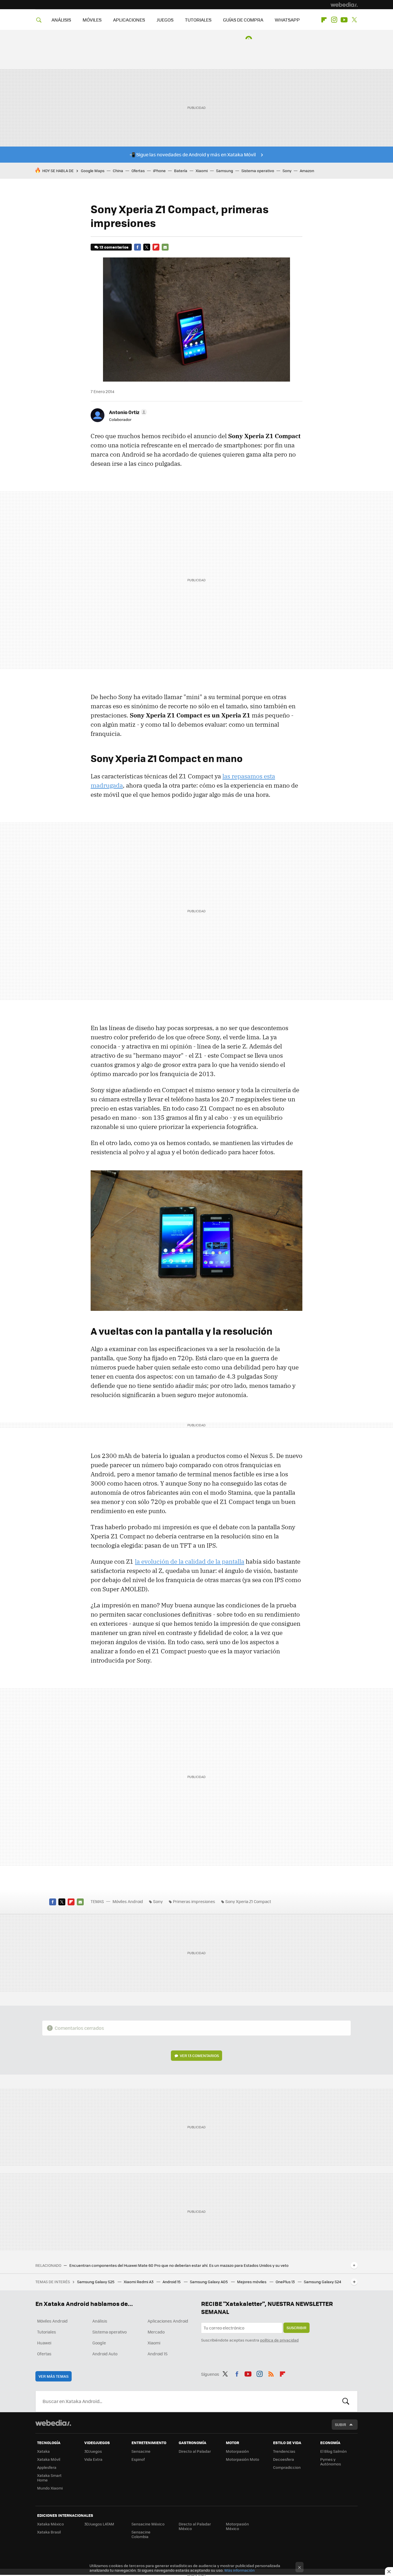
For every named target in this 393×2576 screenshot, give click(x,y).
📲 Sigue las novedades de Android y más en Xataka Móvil (193, 154)
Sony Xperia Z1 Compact (248, 1901)
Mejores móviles (252, 2282)
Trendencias (284, 2451)
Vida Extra (93, 2459)
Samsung (225, 171)
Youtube (344, 20)
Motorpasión (237, 2451)
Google (99, 2343)
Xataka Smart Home (49, 2478)
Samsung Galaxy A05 (209, 2282)
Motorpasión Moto (243, 2459)
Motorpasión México (237, 2526)
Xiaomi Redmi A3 (139, 2282)
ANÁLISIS (61, 20)
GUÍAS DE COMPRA (243, 20)
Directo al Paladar (195, 2451)
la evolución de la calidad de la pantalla (190, 1561)
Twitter (354, 20)
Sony (287, 171)
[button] (127, 412)
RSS (271, 2373)
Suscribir (296, 2328)
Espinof (138, 2459)
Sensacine (141, 2451)
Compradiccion (287, 2467)
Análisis (100, 2321)
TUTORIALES (198, 20)
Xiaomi (202, 171)
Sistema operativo (258, 171)
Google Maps (93, 171)
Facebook (138, 247)
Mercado (156, 2332)
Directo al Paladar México (195, 2526)
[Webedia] (344, 5)
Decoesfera (284, 2459)
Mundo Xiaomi (50, 2488)
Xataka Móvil (49, 2459)
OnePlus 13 (286, 2282)
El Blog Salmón (333, 2451)
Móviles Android (128, 1901)
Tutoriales (47, 2332)
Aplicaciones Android (168, 2321)
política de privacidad (279, 2340)
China (118, 171)
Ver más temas (54, 2376)
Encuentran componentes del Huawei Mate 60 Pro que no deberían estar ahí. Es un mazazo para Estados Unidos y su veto (179, 2265)
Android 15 (172, 2282)
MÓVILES (92, 20)
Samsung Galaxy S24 (323, 2282)
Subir (340, 2424)
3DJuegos (93, 2451)
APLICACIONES (129, 20)
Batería (181, 171)
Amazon (307, 171)
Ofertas (138, 171)
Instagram (334, 20)
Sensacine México (148, 2524)
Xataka (43, 2451)
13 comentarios (114, 247)
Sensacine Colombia (141, 2534)
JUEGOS (165, 20)
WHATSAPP (287, 20)
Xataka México (50, 2524)
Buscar (346, 2401)
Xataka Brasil (49, 2532)
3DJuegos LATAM (99, 2524)
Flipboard (324, 20)
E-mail (165, 247)
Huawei (44, 2343)
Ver (199, 2055)
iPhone (159, 171)
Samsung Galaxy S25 (96, 2282)
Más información (240, 2570)
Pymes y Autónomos (331, 2461)
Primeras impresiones (194, 1901)
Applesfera (47, 2467)
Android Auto (105, 2354)
